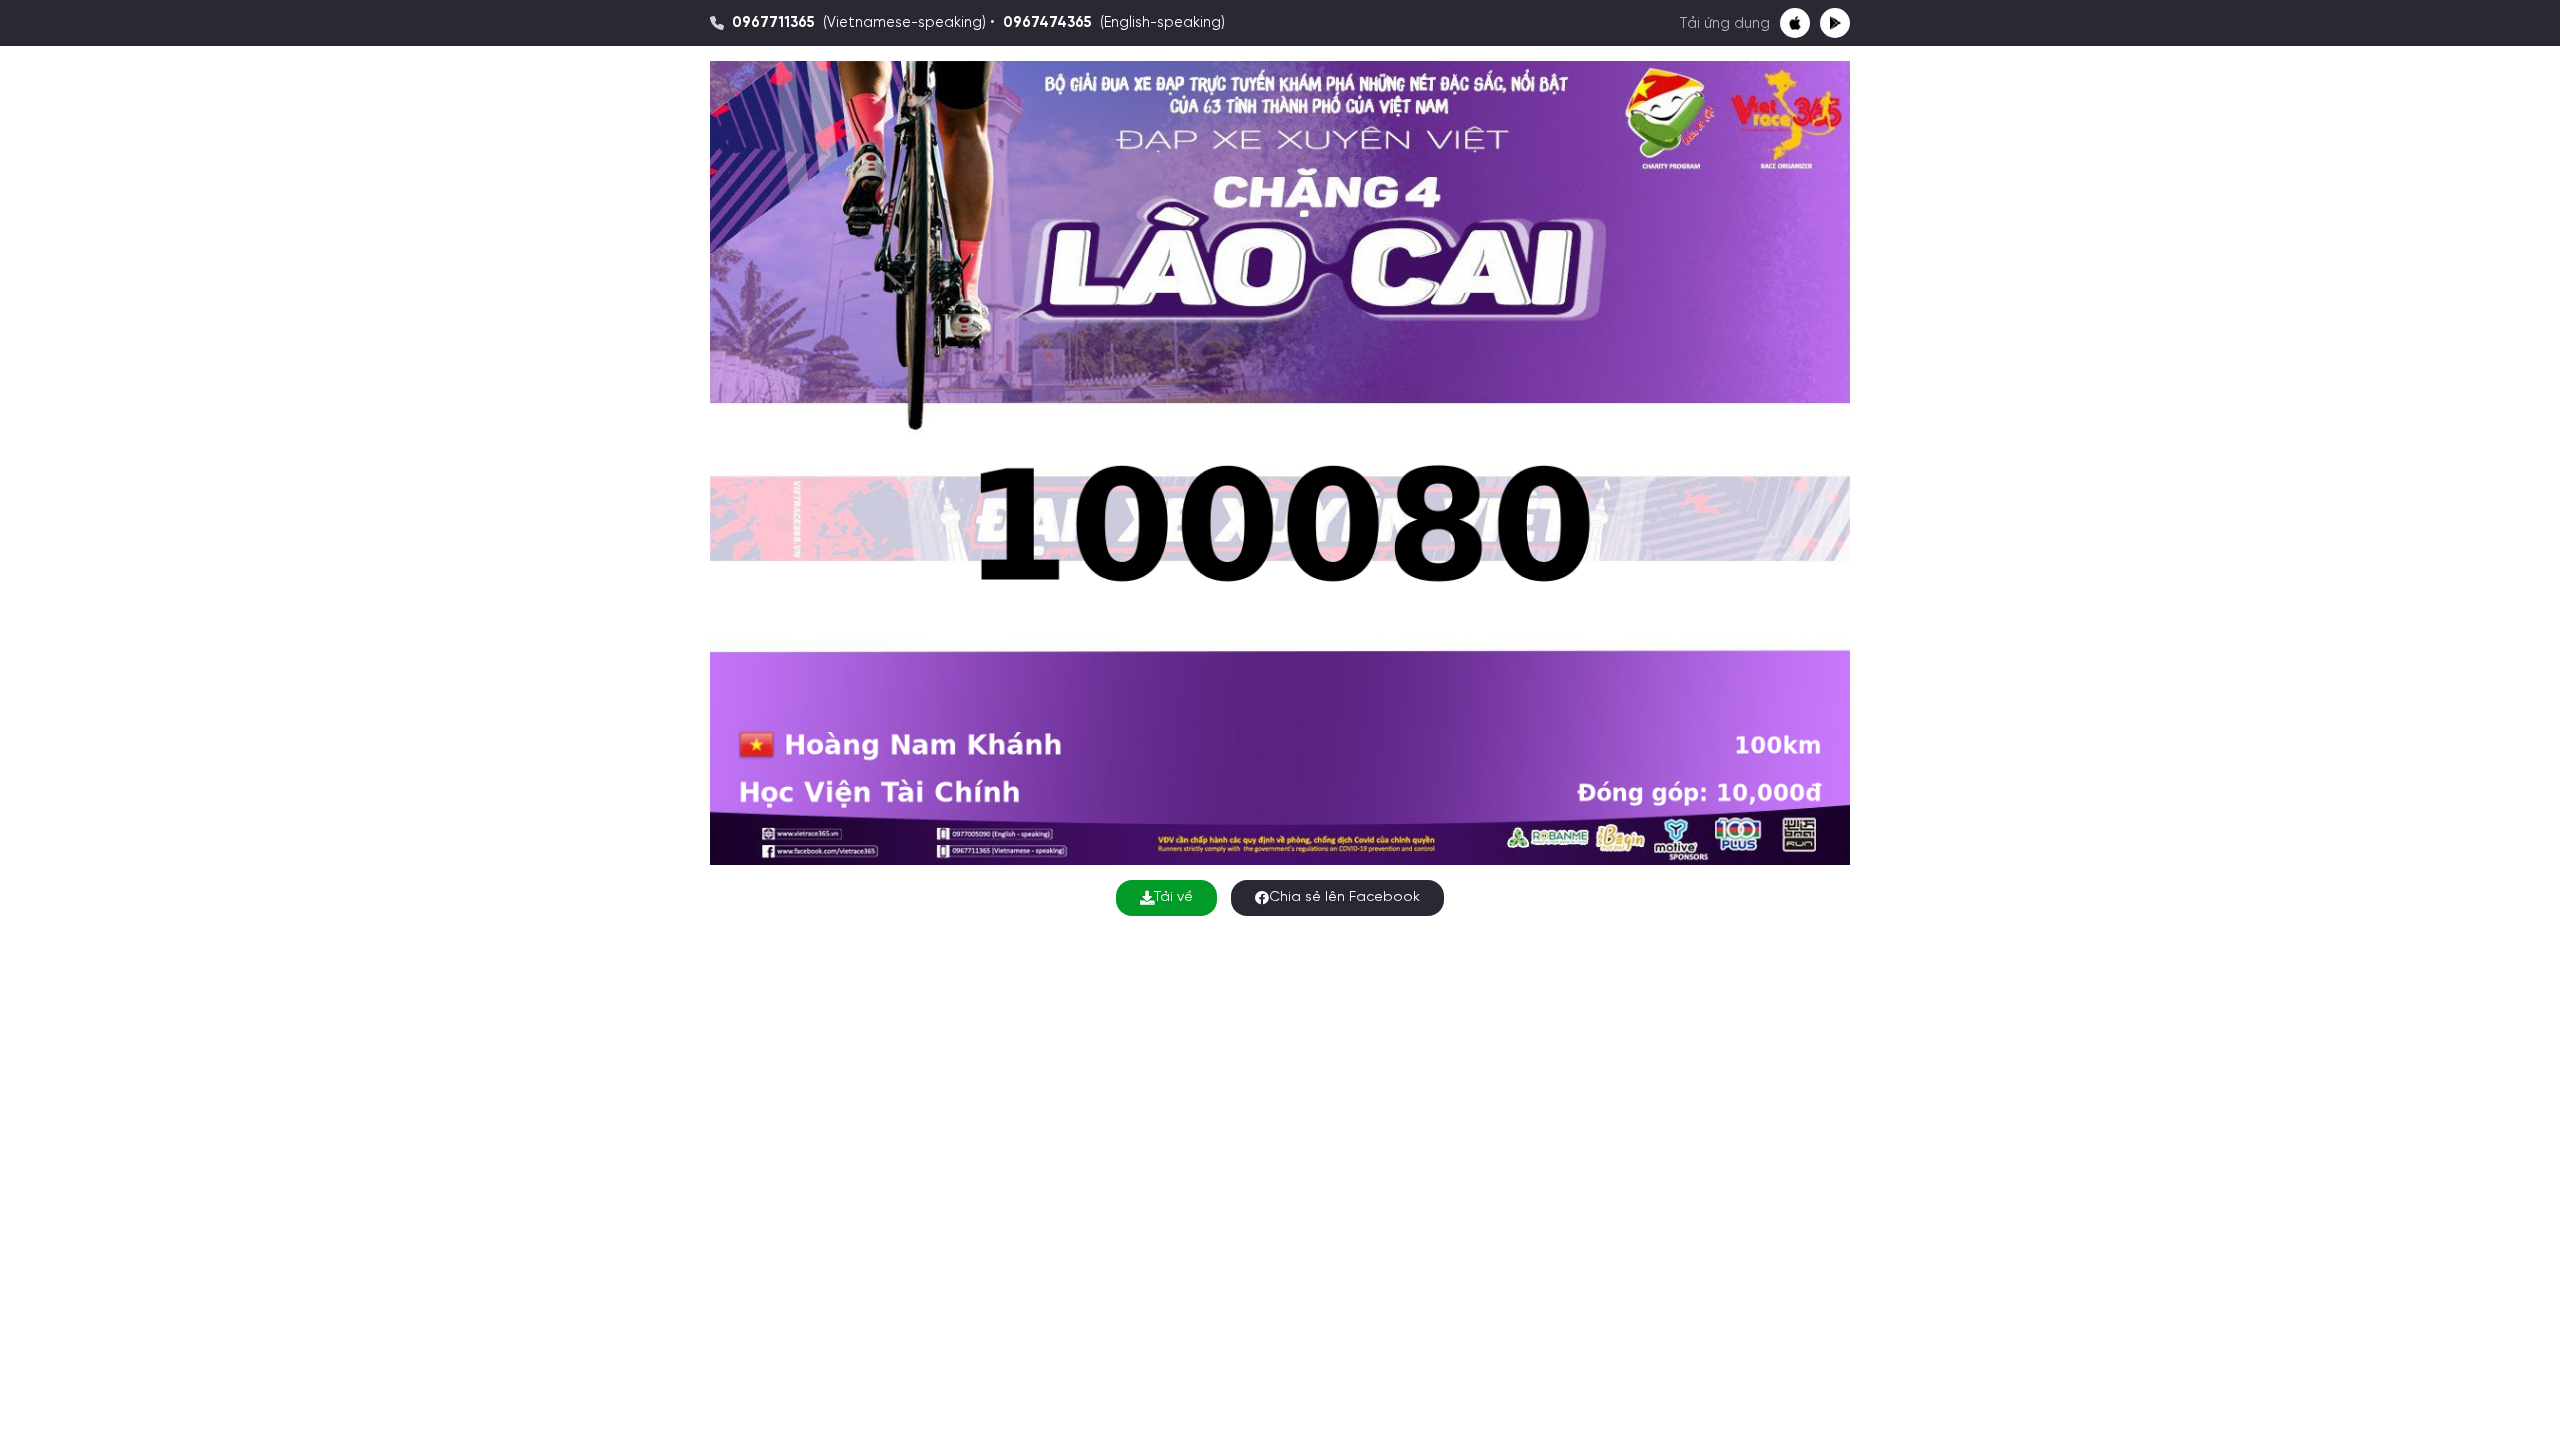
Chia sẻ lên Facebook (1344, 897)
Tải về (1173, 897)
